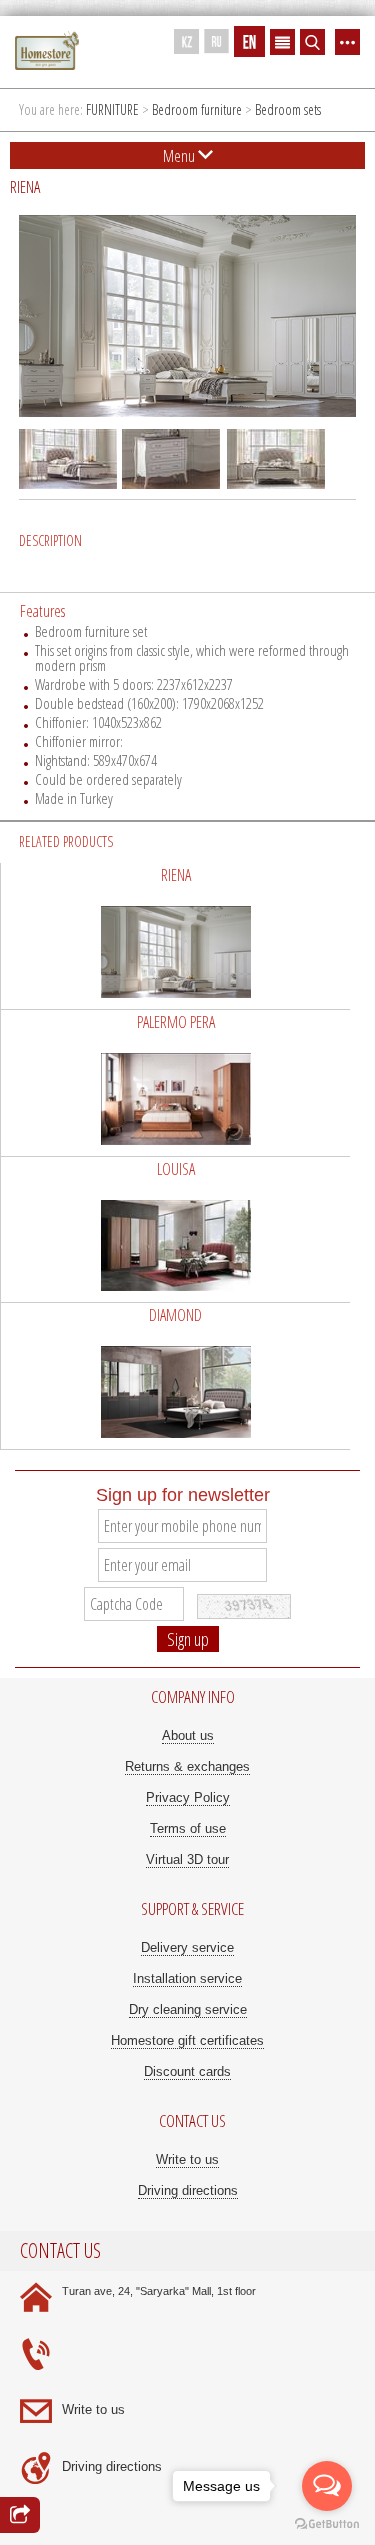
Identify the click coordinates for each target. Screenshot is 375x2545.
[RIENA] (175, 936)
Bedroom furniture (197, 109)
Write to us (187, 2159)
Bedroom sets (288, 109)
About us (188, 1735)
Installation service (187, 1978)
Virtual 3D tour (187, 1859)
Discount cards (187, 2071)
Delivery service (187, 1947)
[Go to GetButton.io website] (327, 2524)
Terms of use (188, 1828)
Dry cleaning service (188, 2009)
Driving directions (188, 2190)
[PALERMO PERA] (175, 1083)
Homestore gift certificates (187, 2040)
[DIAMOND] (175, 1376)
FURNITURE (112, 109)
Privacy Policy (188, 1797)
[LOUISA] (175, 1230)
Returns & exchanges (187, 1766)
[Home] (47, 51)
